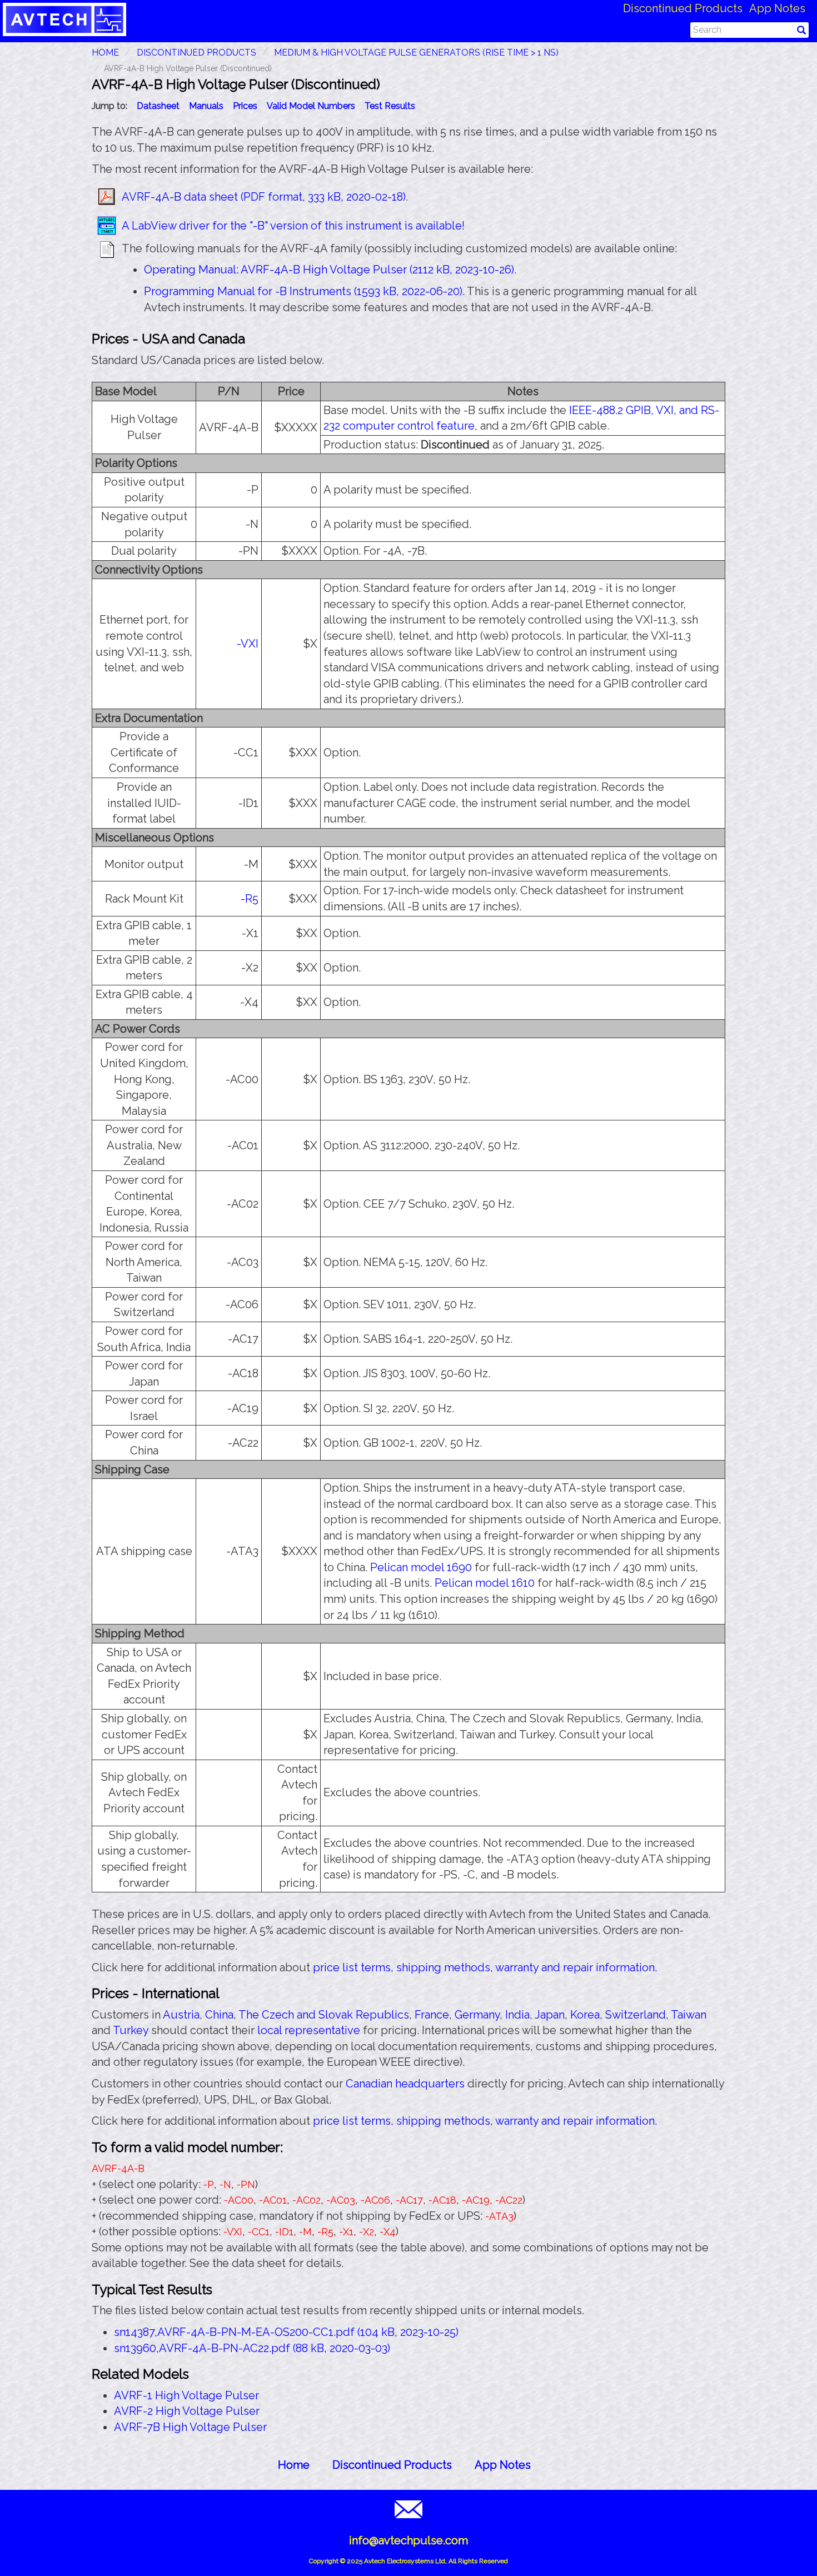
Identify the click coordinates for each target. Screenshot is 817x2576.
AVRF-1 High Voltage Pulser (186, 2395)
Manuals (206, 106)
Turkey (131, 2030)
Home (294, 2465)
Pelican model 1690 (421, 1567)
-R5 (250, 899)
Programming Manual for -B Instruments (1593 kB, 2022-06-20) (303, 291)
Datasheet (158, 106)
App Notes (777, 8)
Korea (585, 2015)
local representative (309, 2030)
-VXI (248, 644)
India (517, 2015)
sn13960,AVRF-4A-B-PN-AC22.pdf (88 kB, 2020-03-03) (252, 2348)
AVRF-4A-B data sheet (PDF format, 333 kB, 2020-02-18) (264, 197)
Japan (550, 2015)
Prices (245, 106)
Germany (477, 2015)
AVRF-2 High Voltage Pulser (187, 2411)
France (432, 2015)
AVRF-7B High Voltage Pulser (190, 2427)
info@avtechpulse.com (409, 2540)
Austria (181, 2015)
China (219, 2015)
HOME (105, 53)
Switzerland (636, 2015)
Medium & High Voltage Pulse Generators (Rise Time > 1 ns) (416, 53)
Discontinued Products (683, 8)
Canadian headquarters (405, 2084)
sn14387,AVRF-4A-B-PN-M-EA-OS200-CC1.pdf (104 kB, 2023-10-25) (286, 2332)
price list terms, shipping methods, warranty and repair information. (485, 1967)
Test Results (390, 106)
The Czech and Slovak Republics (324, 2015)
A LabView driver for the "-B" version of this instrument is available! (293, 226)
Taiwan (689, 2015)
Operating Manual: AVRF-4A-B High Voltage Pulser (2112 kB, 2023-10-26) (329, 270)
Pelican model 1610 (485, 1583)
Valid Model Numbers (311, 106)
